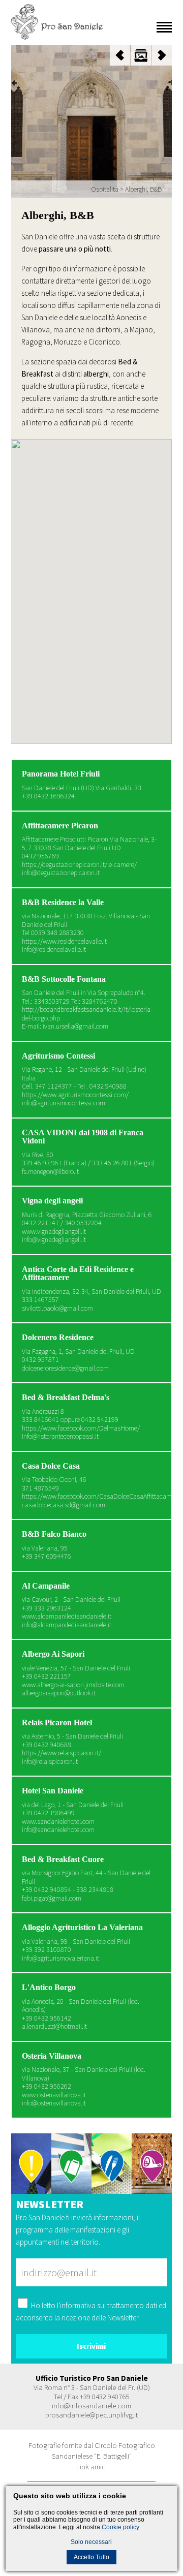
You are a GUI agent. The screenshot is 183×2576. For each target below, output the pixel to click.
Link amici (91, 2466)
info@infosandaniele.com (91, 2406)
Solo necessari (91, 2542)
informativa (78, 2305)
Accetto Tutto (91, 2557)
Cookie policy (120, 2527)
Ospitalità (105, 189)
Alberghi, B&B (143, 189)
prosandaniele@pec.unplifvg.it (91, 2415)
